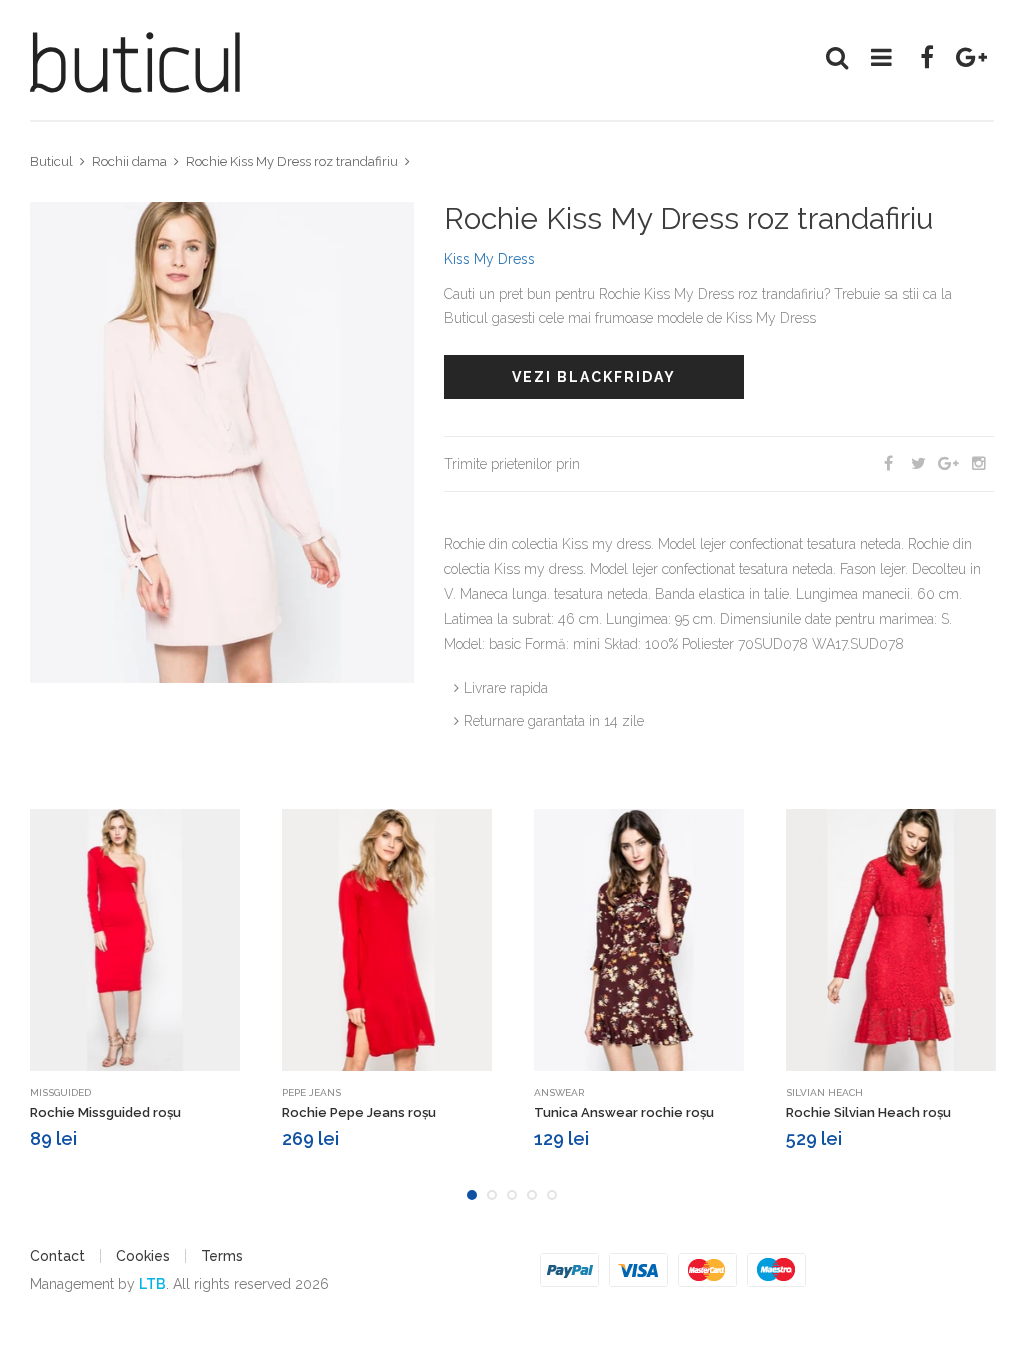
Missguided (60, 1092)
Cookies (143, 1256)
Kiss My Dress (489, 259)
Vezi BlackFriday (594, 377)
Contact (57, 1256)
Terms (222, 1256)
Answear (559, 1092)
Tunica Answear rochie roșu (624, 1112)
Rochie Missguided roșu (105, 1112)
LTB (152, 1284)
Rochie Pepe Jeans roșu (359, 1112)
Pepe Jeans (311, 1092)
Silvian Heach (824, 1092)
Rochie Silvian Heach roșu (868, 1112)
